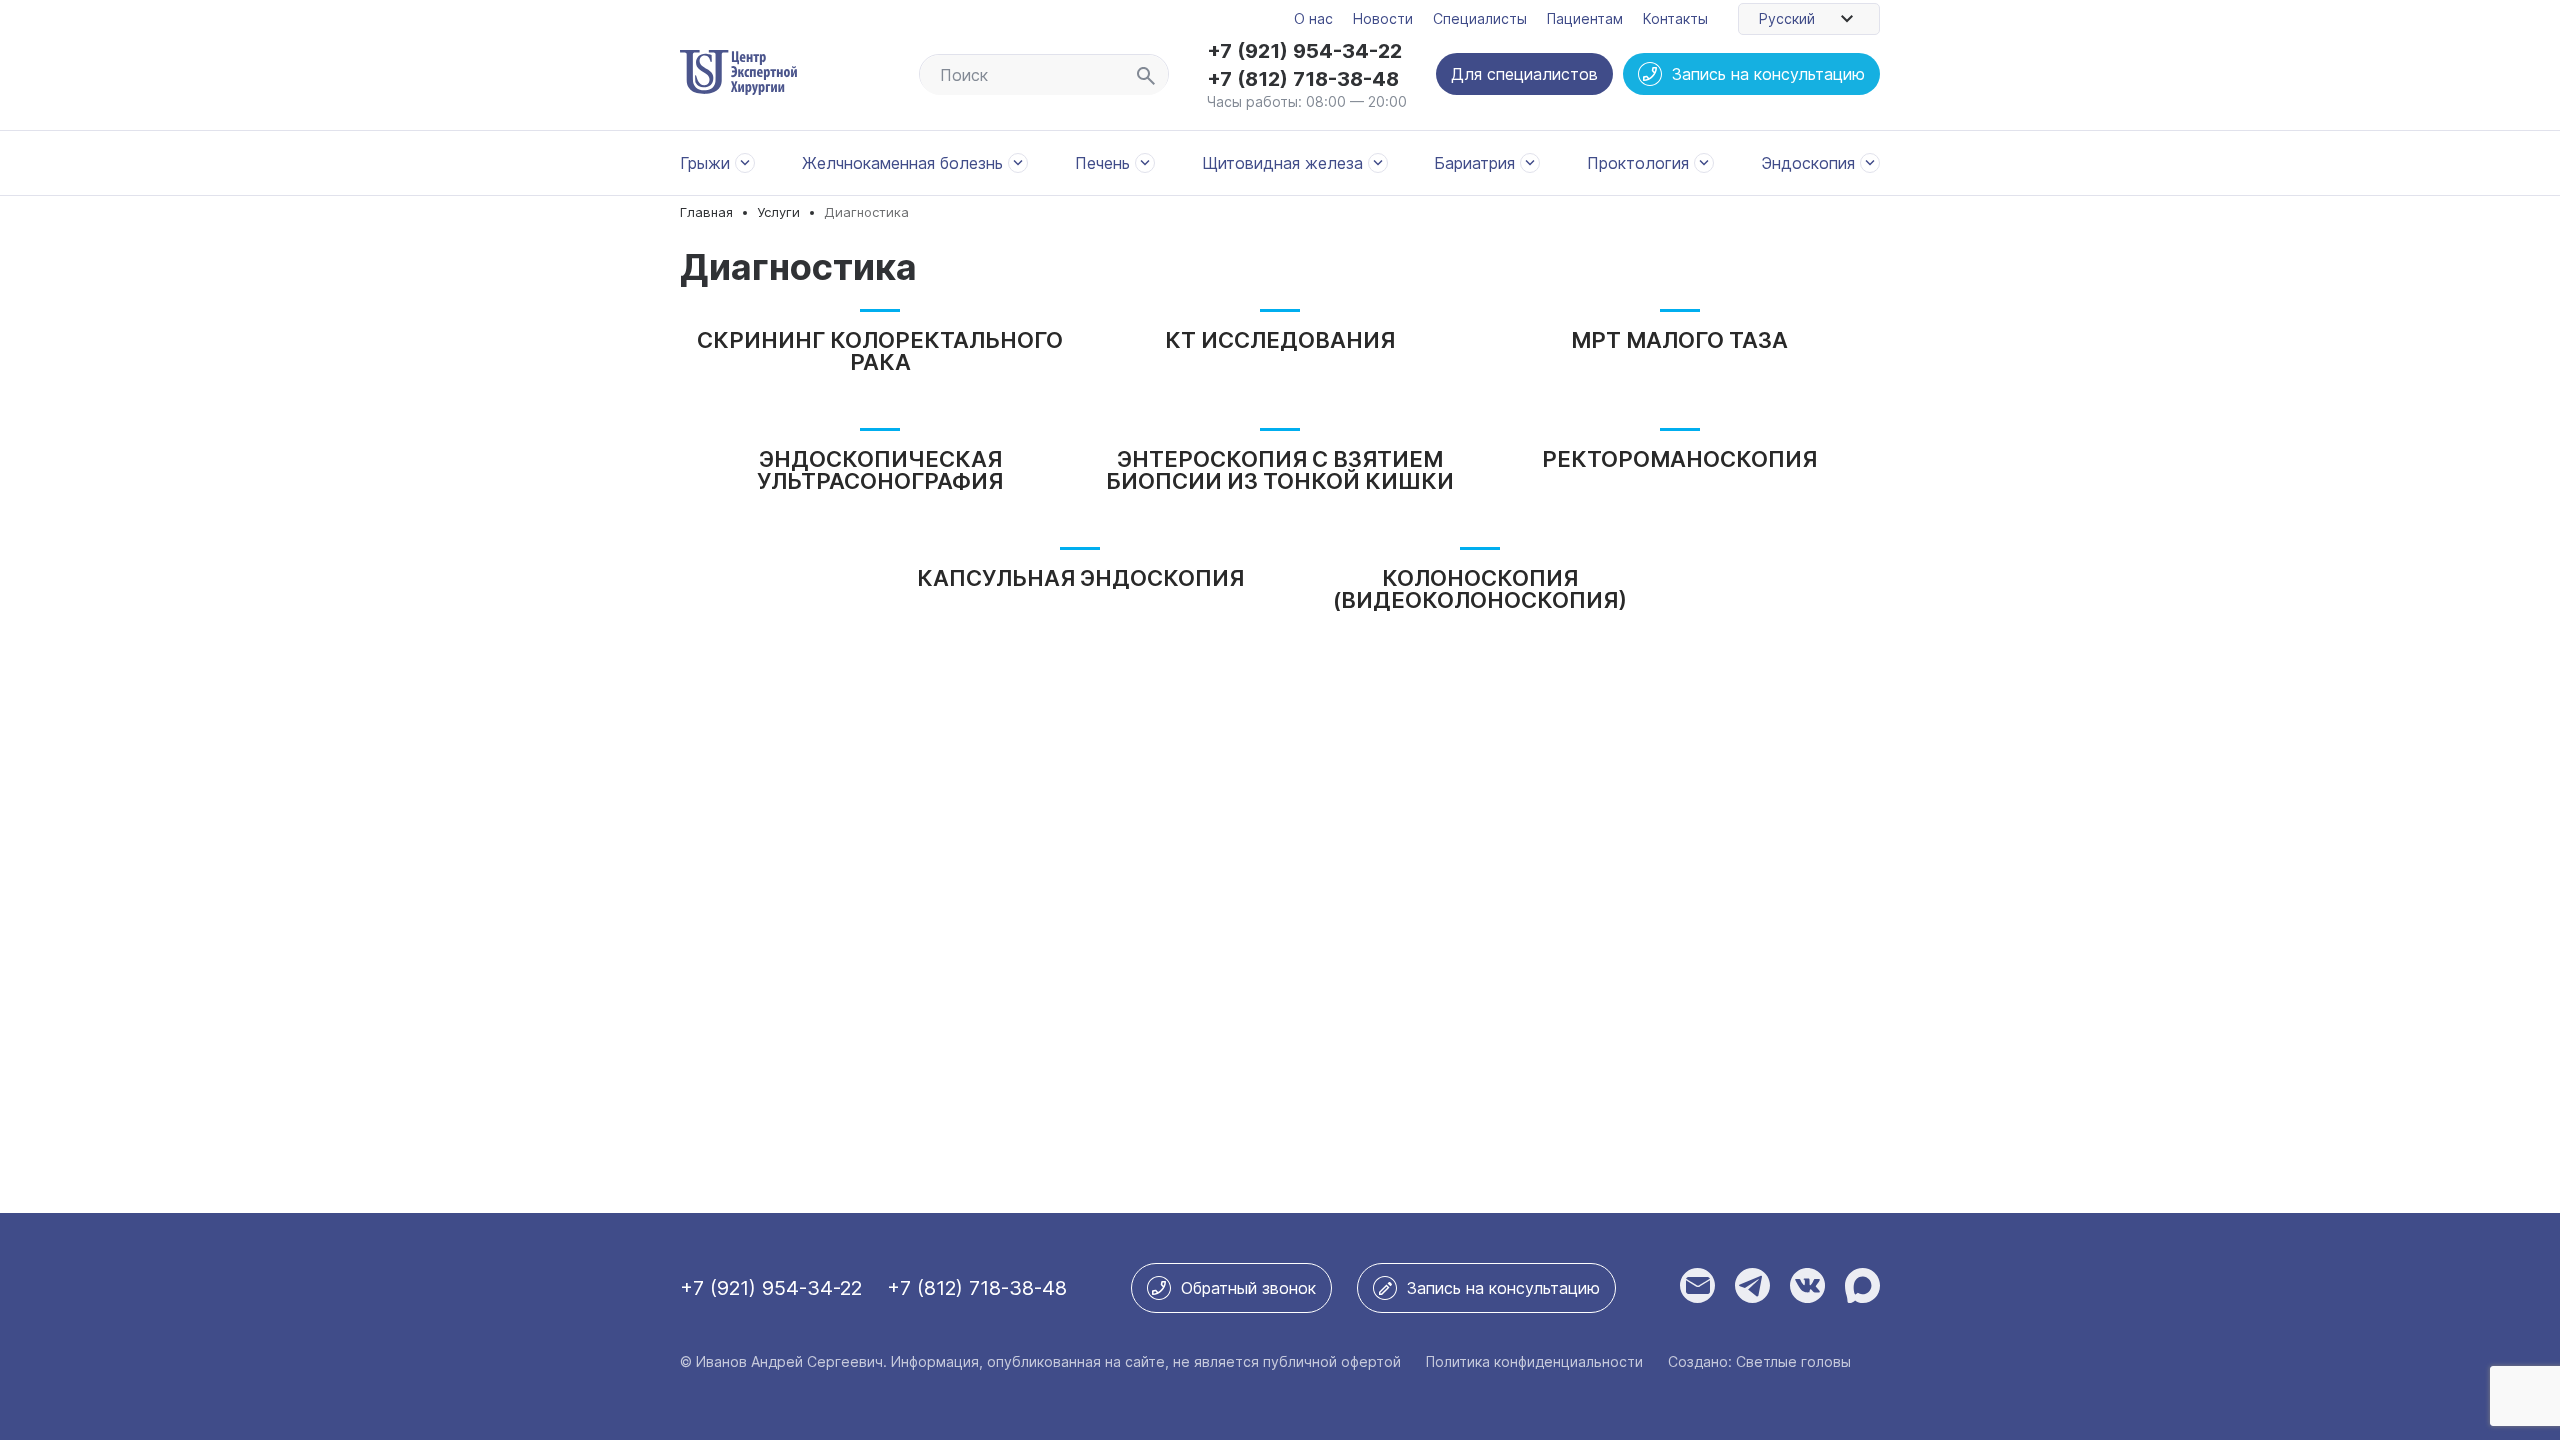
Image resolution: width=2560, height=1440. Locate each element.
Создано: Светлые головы (1759, 1361)
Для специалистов (1524, 74)
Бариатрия (1474, 163)
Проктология (1638, 163)
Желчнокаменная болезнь (902, 163)
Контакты (1675, 18)
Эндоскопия (1808, 163)
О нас (1313, 18)
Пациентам (1585, 18)
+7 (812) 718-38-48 (1303, 79)
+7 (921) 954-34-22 (1304, 51)
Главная (706, 212)
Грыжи (705, 163)
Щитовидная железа (1282, 163)
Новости (1383, 18)
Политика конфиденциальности (1534, 1361)
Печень (1102, 163)
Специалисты (1480, 18)
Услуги (778, 212)
